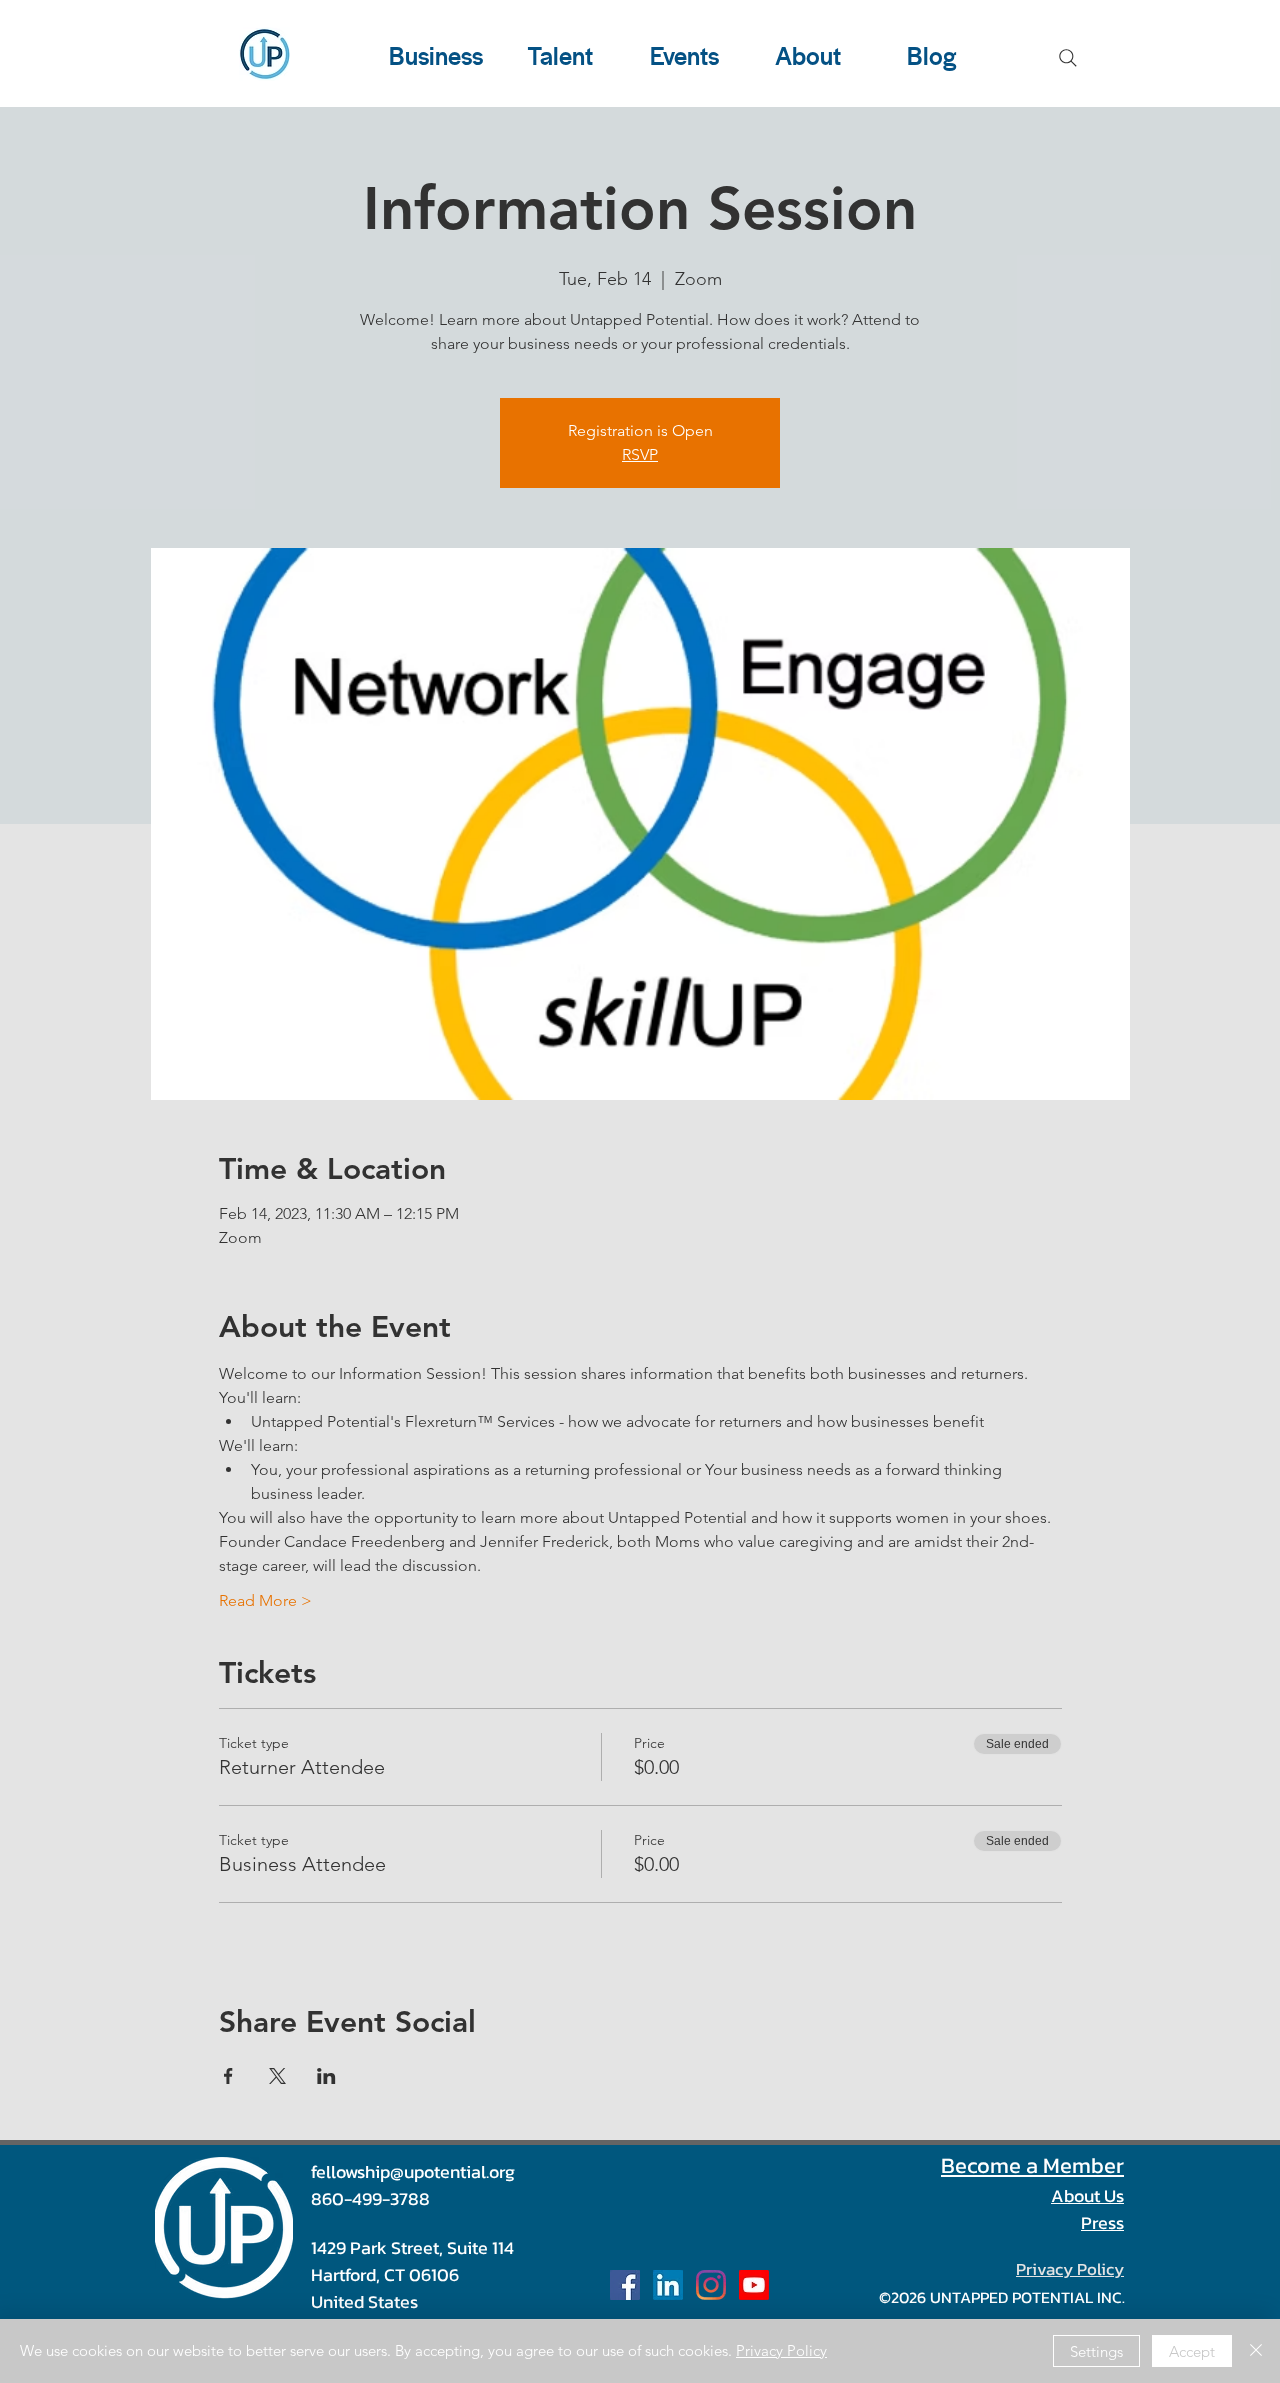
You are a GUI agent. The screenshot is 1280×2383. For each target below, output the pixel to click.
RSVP (640, 454)
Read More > (265, 1600)
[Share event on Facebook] (228, 2076)
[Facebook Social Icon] (625, 2285)
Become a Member (1032, 2165)
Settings (1096, 2351)
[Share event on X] (277, 2076)
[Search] (1068, 58)
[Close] (1256, 2351)
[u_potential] (711, 2285)
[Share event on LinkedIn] (326, 2076)
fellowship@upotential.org (413, 2171)
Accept (1192, 2351)
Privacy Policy (781, 2350)
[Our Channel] (754, 2285)
